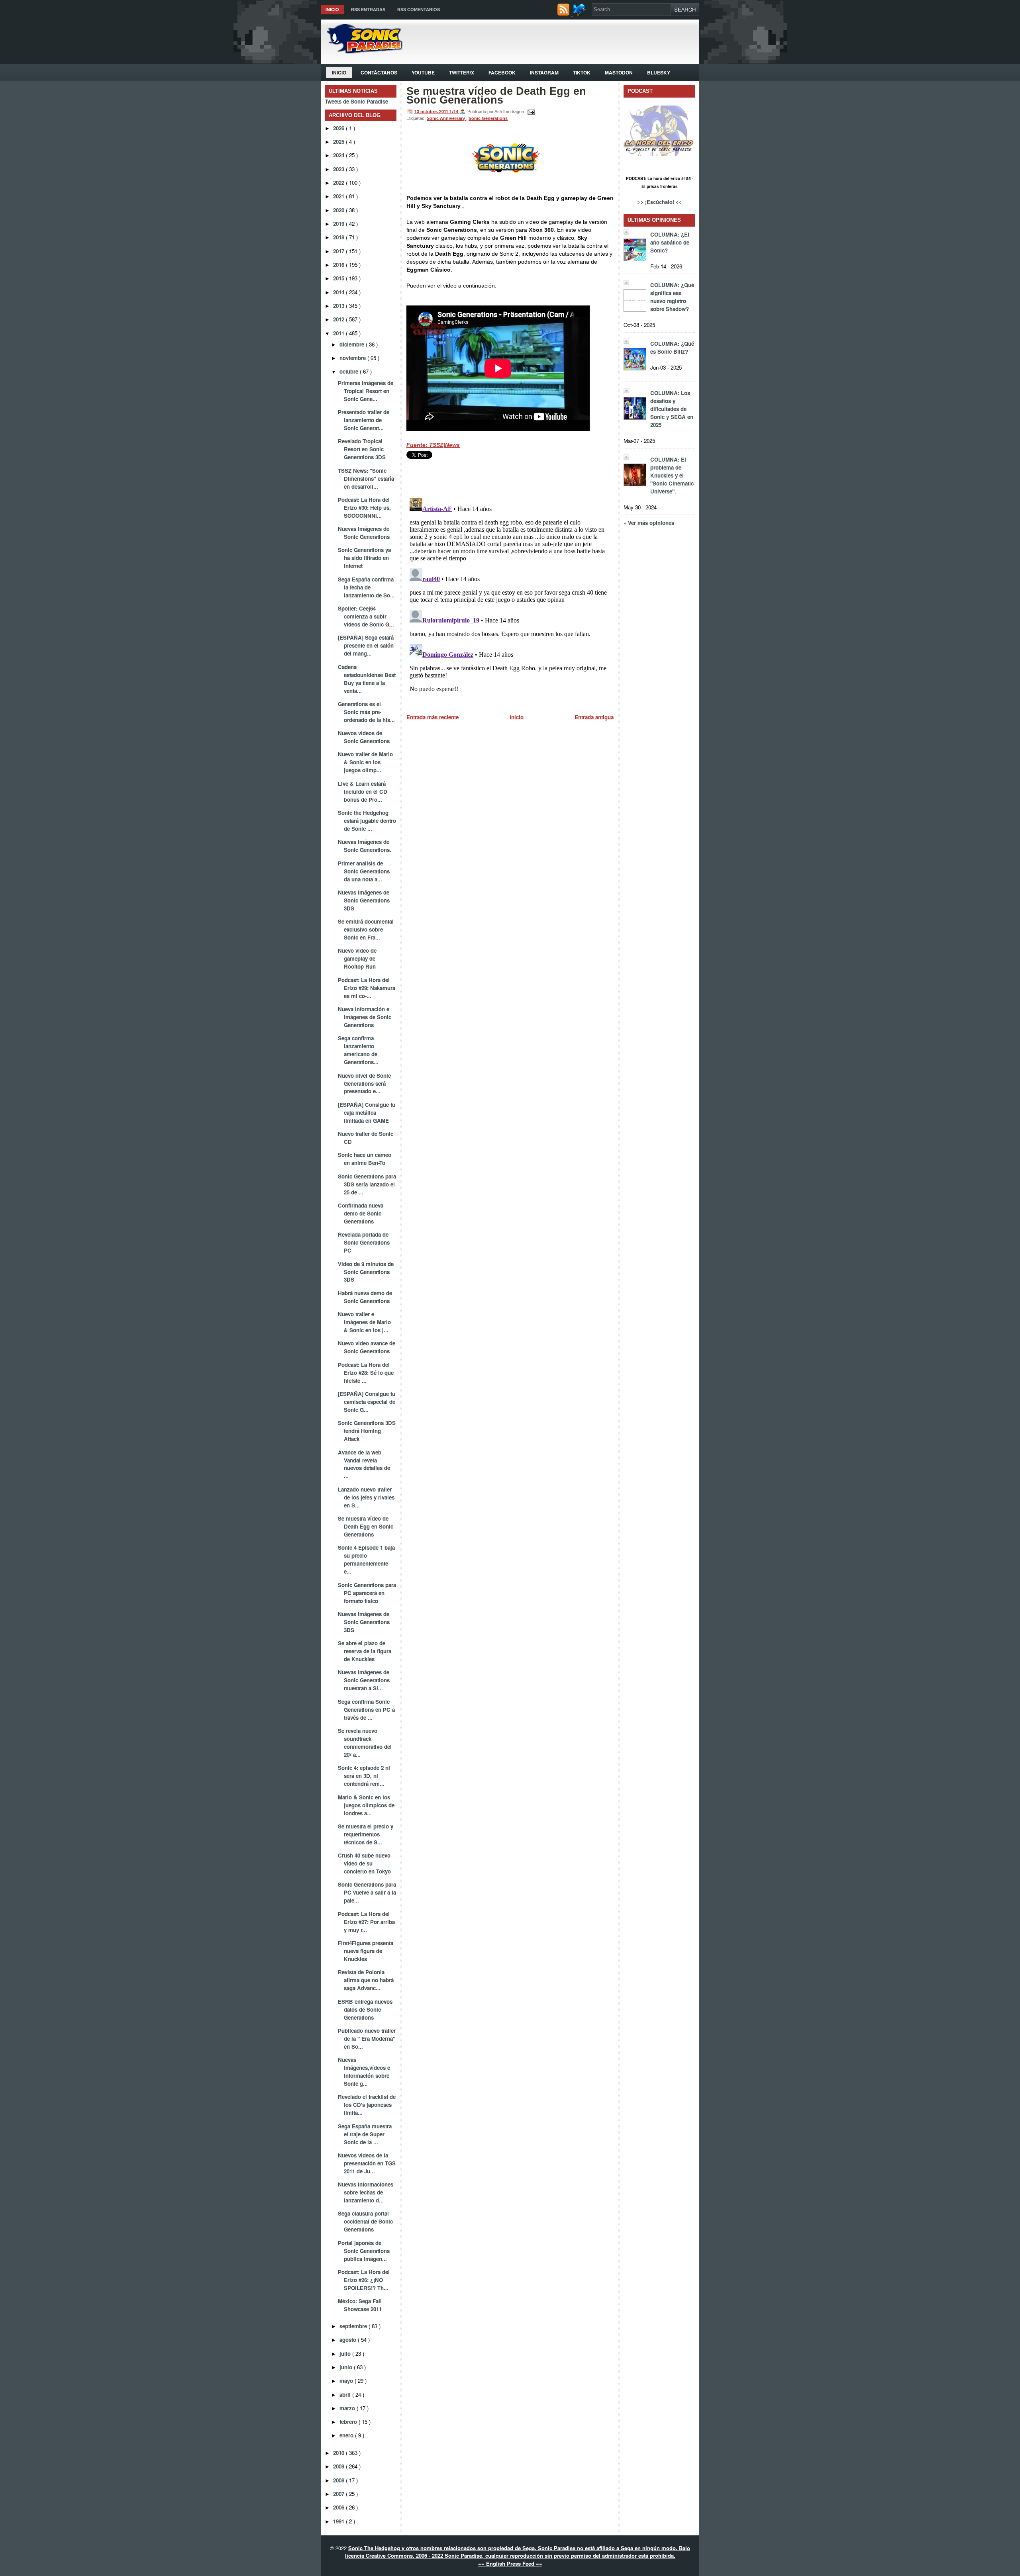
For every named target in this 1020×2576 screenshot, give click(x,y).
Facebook (502, 72)
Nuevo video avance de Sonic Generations (367, 1347)
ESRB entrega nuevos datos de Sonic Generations (365, 2009)
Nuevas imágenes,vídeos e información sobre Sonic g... (364, 2072)
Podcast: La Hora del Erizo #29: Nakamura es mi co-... (367, 988)
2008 (339, 2480)
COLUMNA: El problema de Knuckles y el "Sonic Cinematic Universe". (672, 475)
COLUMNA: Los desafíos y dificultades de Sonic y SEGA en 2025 (672, 409)
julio (346, 2354)
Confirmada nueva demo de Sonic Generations (361, 1213)
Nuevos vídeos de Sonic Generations (364, 737)
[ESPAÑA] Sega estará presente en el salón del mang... (366, 645)
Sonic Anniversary (446, 118)
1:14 (454, 112)
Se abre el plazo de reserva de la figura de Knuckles (365, 1651)
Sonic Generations (488, 118)
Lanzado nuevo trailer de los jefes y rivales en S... (366, 1497)
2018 (339, 237)
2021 (339, 196)
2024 (339, 155)
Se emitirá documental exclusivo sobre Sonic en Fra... (366, 929)
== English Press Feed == (510, 2563)
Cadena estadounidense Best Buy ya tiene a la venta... (367, 679)
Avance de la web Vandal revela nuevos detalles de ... (364, 1464)
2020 (339, 210)
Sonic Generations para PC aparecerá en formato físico (367, 1593)
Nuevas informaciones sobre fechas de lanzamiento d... (366, 2192)
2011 (339, 333)
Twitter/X (462, 72)
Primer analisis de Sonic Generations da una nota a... (364, 871)
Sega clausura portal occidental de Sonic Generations (365, 2221)
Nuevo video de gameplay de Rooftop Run (357, 958)
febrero (349, 2422)
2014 (339, 292)
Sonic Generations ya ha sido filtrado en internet (364, 558)
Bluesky (659, 72)
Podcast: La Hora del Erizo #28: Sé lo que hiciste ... (366, 1373)
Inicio (332, 10)
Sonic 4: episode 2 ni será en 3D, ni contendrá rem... (364, 1776)
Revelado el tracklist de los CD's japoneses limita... (367, 2105)
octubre (350, 371)
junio (347, 2367)
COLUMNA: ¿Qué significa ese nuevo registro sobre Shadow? (672, 297)
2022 (339, 183)
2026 (339, 128)
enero (347, 2435)
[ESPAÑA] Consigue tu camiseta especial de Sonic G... (367, 1402)
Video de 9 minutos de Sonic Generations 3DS (366, 1272)
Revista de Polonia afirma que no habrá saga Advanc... (366, 1980)
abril (346, 2395)
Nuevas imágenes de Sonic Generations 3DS (364, 900)
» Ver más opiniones (649, 523)
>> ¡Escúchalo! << (660, 202)
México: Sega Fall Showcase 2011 (360, 2305)
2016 (339, 265)
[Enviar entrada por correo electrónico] (530, 112)
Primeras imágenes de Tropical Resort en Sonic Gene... (366, 391)
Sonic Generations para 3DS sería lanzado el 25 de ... (367, 1184)
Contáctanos (379, 72)
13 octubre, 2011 (432, 112)
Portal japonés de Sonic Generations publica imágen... (364, 2251)
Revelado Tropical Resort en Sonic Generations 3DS (362, 449)
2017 (339, 251)
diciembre (353, 344)
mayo (347, 2381)
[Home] (362, 51)
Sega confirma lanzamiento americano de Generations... (358, 1050)
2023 (339, 169)
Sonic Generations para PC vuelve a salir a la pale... (367, 1892)
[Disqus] (510, 595)
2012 (339, 319)
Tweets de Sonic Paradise (356, 101)
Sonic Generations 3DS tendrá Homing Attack (367, 1431)
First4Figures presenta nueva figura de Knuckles (366, 1951)
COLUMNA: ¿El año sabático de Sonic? (670, 242)
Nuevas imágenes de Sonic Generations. (365, 846)
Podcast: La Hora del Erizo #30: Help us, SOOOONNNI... (364, 508)
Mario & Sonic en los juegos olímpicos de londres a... (366, 1805)
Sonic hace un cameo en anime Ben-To (365, 1159)
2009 (339, 2466)
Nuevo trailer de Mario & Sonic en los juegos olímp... (365, 762)
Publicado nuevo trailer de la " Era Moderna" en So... (367, 2039)
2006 (339, 2507)
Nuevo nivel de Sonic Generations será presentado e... (364, 1083)
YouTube (423, 72)
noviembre (353, 358)
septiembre (354, 2326)
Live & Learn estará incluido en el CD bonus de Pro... (363, 792)
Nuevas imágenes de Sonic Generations (364, 533)
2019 (339, 224)
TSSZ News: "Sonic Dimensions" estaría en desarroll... (366, 479)
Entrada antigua (594, 717)
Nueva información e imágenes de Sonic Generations (365, 1017)
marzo (348, 2408)
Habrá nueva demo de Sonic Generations (365, 1297)
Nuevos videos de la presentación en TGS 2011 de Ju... (367, 2163)
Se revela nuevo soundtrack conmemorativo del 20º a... (365, 1743)
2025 (339, 142)
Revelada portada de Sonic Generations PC (364, 1242)
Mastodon (619, 72)
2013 (339, 306)
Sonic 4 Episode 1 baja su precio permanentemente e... (366, 1559)
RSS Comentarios (419, 10)
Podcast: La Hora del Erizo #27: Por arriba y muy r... (366, 1922)
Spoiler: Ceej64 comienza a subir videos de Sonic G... (366, 616)
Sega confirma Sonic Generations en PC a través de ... (366, 1710)
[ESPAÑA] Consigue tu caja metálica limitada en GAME (367, 1113)
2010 (339, 2453)
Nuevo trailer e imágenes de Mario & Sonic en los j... (364, 1322)
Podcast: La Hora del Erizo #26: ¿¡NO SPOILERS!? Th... (364, 2280)
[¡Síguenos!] (580, 14)
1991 (339, 2521)
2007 (339, 2494)
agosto (349, 2340)
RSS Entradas (368, 10)
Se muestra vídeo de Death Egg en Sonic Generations (366, 1526)
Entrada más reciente (433, 717)
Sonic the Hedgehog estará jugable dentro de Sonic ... (367, 821)
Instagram (544, 72)
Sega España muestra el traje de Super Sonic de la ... (365, 2134)
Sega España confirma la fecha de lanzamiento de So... (366, 587)
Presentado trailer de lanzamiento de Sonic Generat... (364, 420)
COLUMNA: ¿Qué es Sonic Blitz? (672, 347)
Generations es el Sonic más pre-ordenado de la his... (366, 712)
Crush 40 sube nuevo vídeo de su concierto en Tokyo (364, 1863)
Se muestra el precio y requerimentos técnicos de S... (366, 1834)
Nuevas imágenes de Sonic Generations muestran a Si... (364, 1680)
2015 (339, 278)
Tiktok (582, 72)
